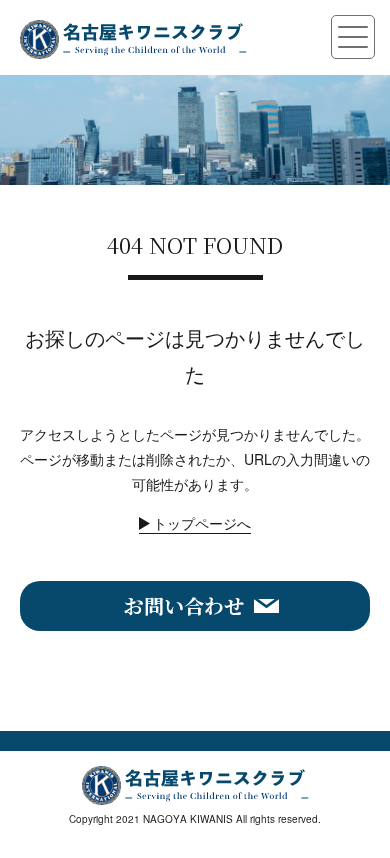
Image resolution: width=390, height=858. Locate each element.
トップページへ (202, 523)
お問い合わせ (184, 605)
